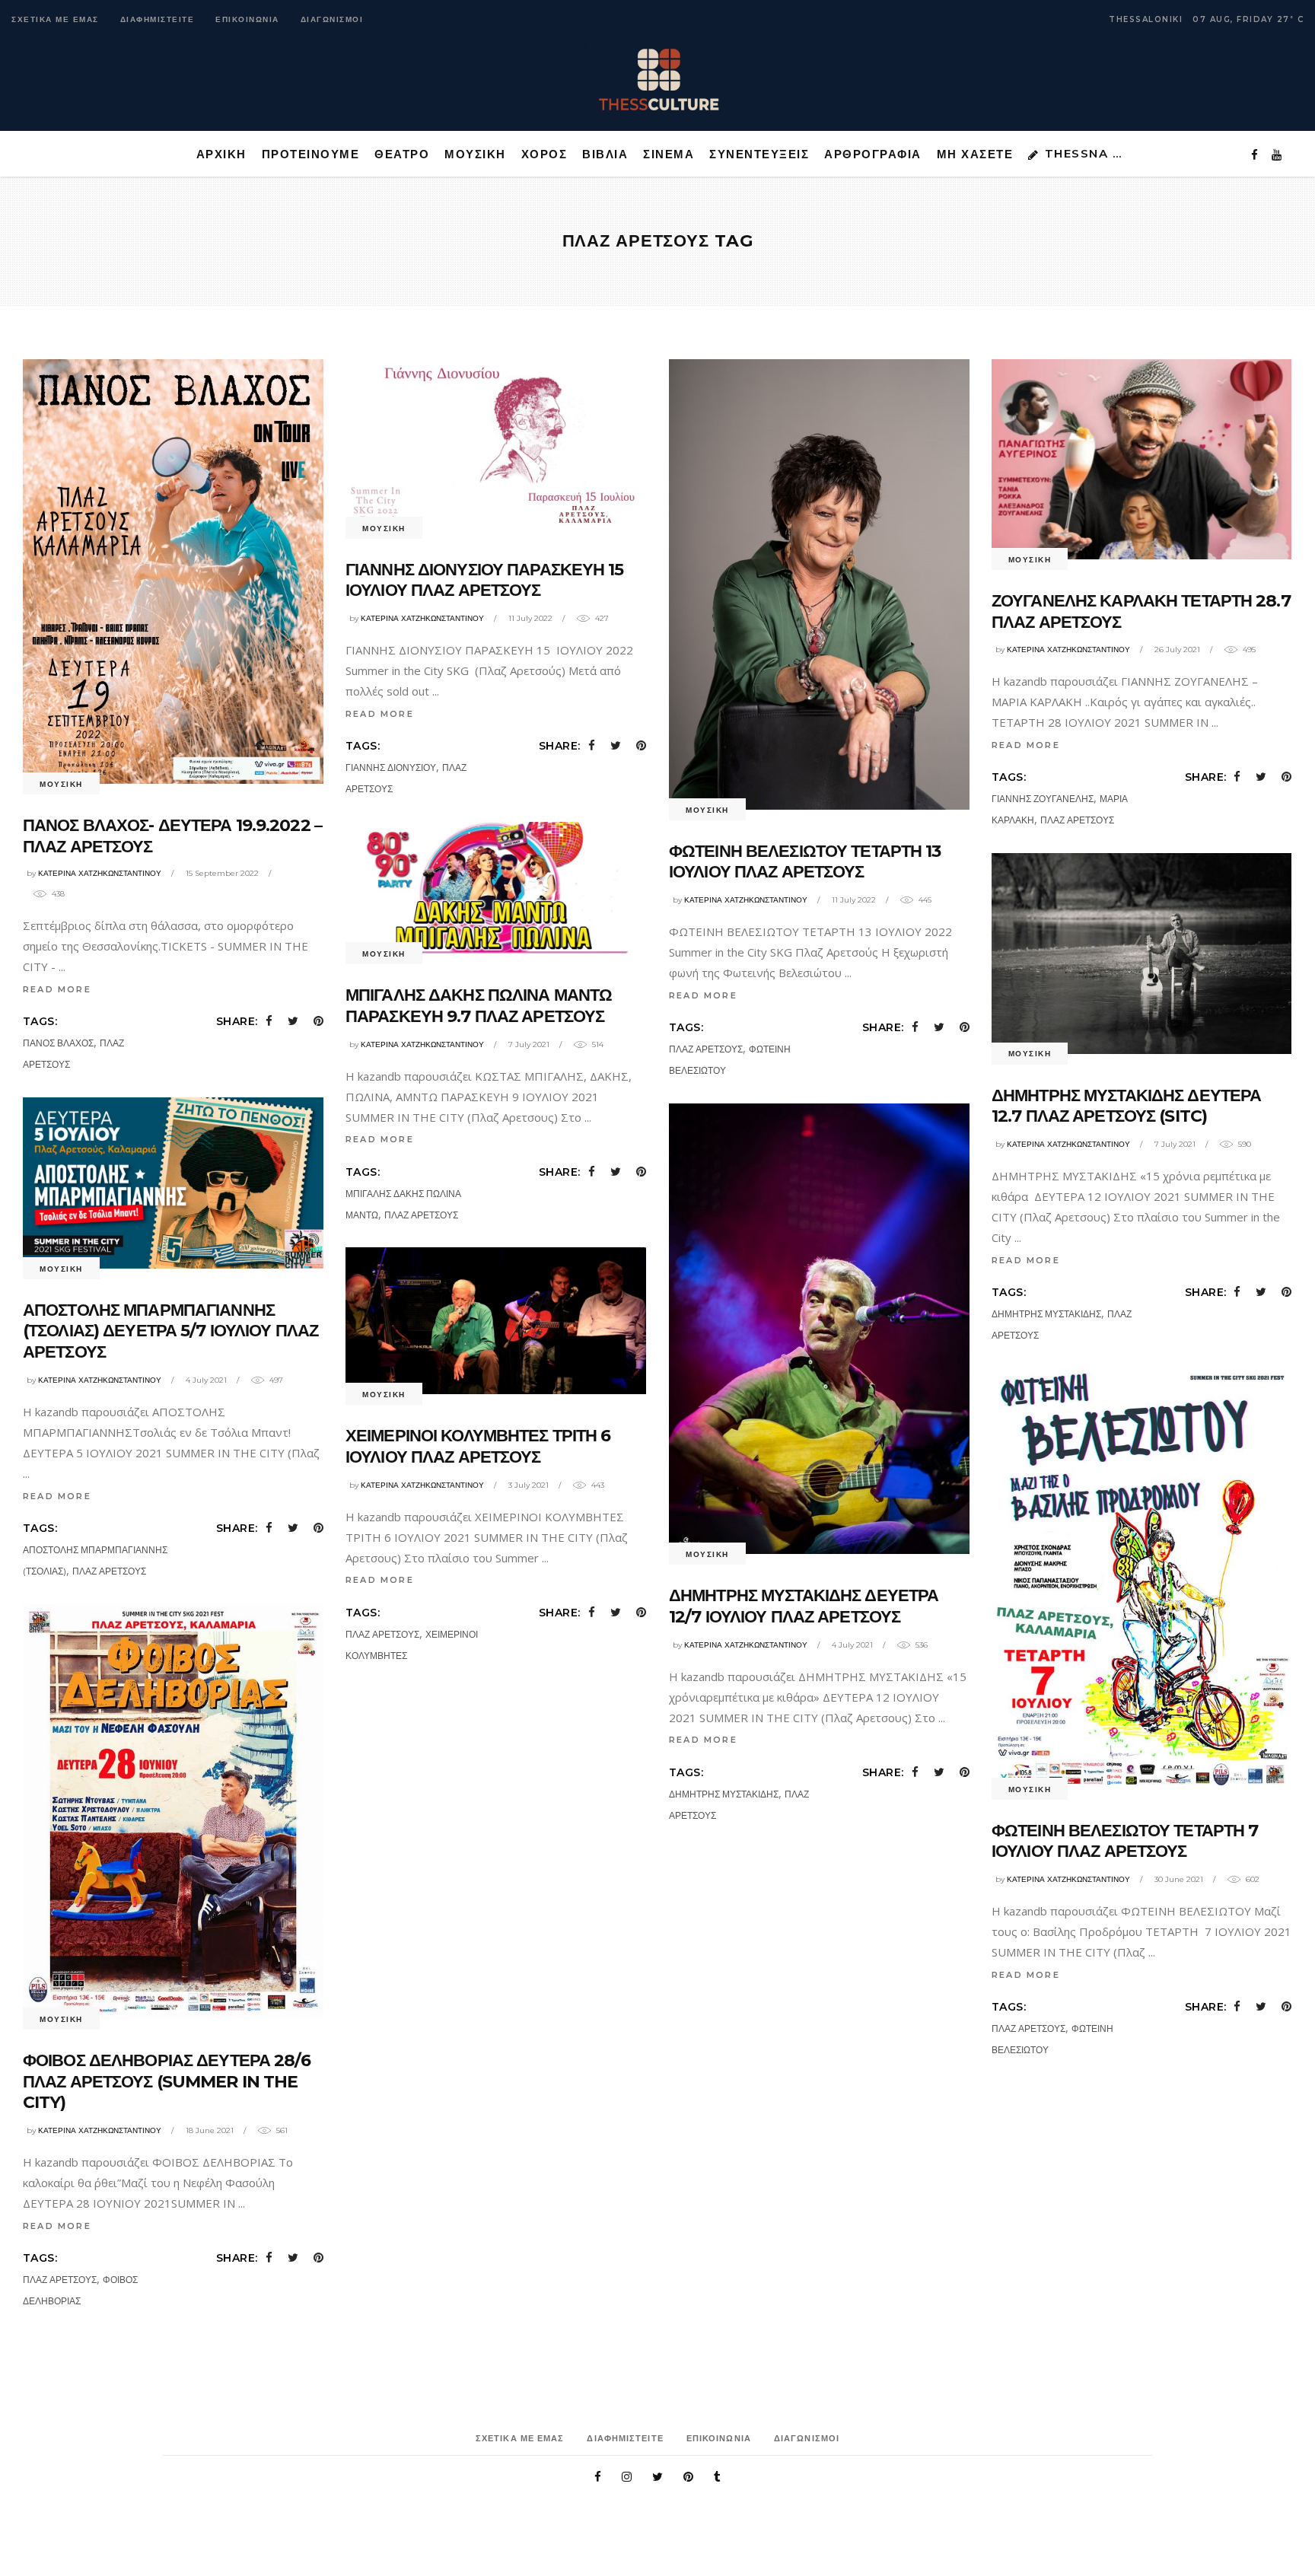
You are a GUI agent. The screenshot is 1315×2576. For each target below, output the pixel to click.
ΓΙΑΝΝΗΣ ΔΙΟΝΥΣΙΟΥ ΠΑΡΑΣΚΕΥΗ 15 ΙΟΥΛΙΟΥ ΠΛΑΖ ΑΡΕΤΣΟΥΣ (485, 580)
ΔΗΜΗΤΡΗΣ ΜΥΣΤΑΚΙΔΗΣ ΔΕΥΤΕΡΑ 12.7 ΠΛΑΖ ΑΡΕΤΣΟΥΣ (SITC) (1126, 1106)
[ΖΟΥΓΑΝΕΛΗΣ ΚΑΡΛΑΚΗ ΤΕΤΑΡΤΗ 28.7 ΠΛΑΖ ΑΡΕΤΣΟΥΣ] (1142, 459)
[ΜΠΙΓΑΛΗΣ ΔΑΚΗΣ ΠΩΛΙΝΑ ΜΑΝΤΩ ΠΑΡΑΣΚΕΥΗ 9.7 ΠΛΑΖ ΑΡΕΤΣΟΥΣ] (496, 888)
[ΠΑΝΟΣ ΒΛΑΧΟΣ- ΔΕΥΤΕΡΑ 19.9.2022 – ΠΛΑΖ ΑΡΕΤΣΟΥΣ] (173, 572)
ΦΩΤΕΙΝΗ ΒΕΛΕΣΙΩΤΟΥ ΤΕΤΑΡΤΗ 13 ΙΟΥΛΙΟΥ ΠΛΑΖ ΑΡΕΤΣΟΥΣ (805, 862)
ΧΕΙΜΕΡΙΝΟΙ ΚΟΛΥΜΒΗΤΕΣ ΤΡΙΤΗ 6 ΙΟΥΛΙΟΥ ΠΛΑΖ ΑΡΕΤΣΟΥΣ (478, 1446)
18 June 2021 (210, 2130)
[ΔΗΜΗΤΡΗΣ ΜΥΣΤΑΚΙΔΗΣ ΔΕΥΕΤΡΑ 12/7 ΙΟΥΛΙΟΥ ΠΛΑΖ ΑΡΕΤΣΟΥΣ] (819, 1329)
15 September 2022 (222, 873)
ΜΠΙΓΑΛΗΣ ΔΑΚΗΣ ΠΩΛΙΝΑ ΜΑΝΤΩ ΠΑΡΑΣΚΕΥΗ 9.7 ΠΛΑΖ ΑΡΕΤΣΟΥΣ (479, 1006)
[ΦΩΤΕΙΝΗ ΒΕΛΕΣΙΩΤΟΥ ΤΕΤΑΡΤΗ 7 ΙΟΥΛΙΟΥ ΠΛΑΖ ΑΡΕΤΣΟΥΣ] (1142, 1579)
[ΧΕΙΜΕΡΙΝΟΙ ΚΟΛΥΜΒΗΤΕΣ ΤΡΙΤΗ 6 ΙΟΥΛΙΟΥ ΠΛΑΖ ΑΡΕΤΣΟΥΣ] (496, 1321)
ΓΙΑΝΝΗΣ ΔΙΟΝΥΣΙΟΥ (391, 767)
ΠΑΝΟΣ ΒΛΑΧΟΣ (58, 1043)
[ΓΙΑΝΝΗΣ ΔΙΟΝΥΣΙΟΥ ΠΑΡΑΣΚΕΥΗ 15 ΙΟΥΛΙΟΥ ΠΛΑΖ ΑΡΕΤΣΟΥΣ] (496, 444)
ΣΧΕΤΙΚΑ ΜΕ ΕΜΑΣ (55, 19)
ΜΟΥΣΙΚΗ (61, 784)
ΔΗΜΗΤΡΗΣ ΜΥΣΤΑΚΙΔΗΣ (1046, 1314)
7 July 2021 (529, 1044)
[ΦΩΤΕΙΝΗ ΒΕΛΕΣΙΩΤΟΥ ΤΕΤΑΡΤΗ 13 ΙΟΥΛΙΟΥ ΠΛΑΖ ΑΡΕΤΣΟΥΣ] (819, 584)
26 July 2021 (1177, 650)
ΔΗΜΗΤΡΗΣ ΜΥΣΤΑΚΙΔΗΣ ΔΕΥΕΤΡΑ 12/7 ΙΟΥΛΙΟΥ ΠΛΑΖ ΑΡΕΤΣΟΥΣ (804, 1606)
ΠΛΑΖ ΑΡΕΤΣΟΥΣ (706, 1049)
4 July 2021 (206, 1380)
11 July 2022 (530, 618)
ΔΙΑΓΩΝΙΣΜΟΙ (332, 19)
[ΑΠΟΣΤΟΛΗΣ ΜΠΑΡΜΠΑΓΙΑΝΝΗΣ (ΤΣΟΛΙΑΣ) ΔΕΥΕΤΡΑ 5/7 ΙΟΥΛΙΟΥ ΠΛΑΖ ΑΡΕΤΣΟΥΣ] (173, 1183)
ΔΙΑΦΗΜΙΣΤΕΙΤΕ (158, 19)
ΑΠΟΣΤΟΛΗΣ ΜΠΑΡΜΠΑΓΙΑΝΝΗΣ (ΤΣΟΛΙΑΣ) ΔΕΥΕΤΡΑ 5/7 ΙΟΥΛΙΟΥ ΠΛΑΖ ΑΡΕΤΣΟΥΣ (170, 1331)
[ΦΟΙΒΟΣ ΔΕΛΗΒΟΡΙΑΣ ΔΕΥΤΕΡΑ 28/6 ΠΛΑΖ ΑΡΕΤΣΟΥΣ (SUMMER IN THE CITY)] (173, 1812)
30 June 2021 (1179, 1879)
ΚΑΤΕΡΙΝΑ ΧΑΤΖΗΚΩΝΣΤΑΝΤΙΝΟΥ (100, 873)
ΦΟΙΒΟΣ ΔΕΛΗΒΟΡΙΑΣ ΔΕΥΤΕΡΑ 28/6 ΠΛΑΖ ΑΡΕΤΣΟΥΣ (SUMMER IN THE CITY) (167, 2081)
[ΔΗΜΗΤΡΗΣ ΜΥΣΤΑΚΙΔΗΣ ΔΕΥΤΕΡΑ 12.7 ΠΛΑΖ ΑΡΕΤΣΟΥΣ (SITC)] (1142, 954)
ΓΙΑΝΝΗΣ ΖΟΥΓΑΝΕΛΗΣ (1043, 799)
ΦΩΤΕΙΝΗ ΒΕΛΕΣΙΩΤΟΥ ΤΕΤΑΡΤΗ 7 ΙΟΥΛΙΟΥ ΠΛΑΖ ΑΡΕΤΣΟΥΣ (1125, 1841)
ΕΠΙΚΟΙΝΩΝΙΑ (247, 19)
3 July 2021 (529, 1485)
